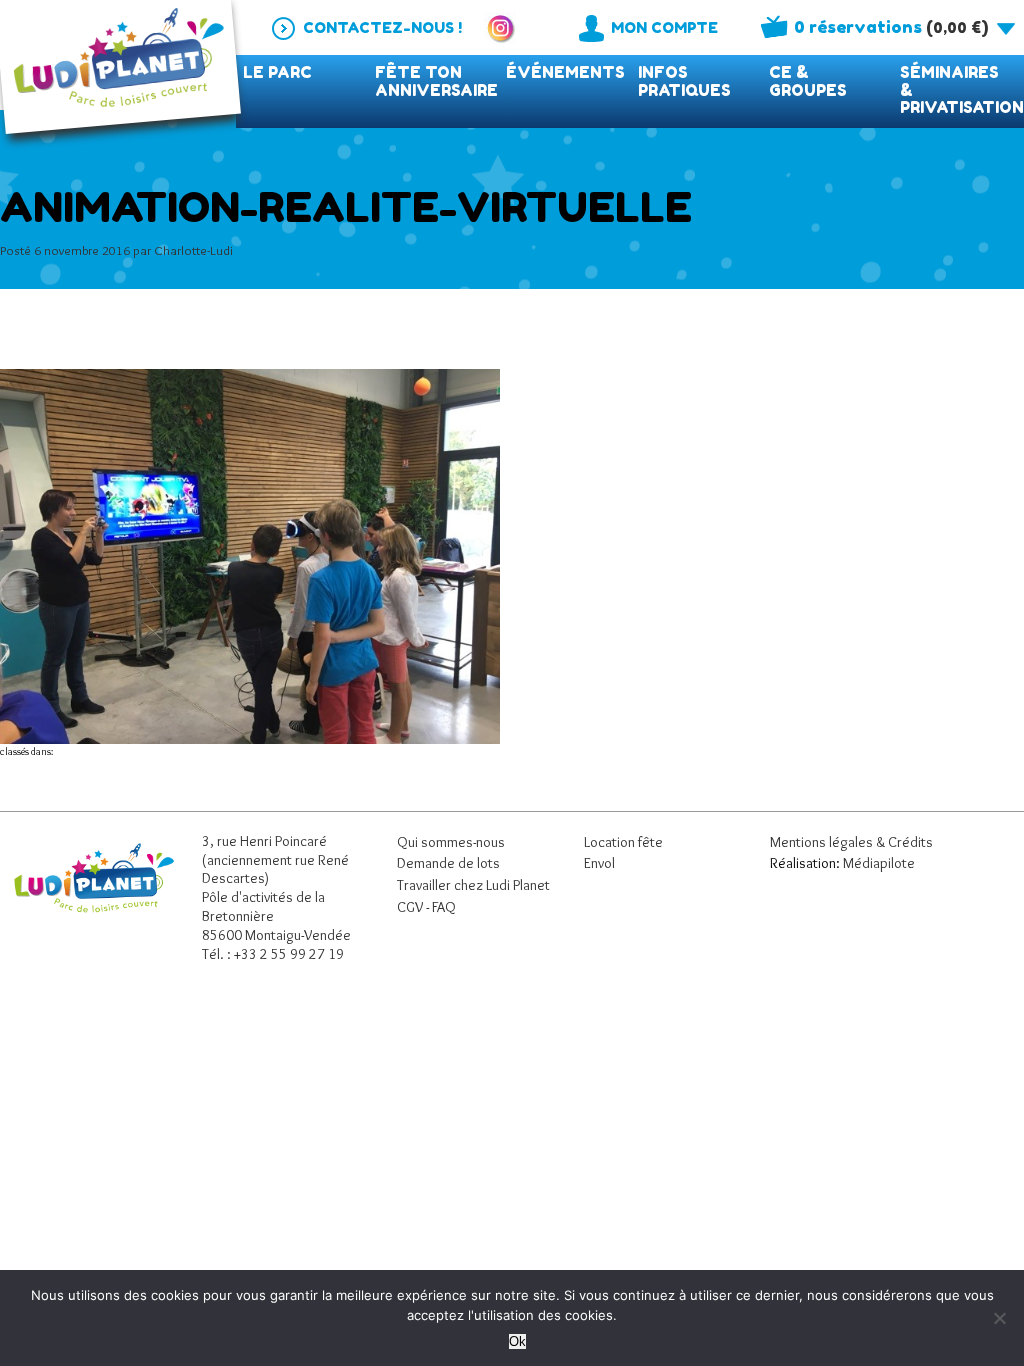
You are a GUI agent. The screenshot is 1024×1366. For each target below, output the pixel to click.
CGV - (414, 907)
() (891, 27)
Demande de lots (448, 863)
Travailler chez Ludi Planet (473, 885)
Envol (599, 863)
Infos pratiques (684, 81)
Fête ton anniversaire (436, 81)
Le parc (277, 72)
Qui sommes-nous (451, 842)
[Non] (999, 1318)
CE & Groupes (808, 81)
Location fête (623, 842)
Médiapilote (879, 863)
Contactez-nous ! (382, 27)
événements (565, 72)
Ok (517, 1341)
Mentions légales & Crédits (851, 842)
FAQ (444, 907)
